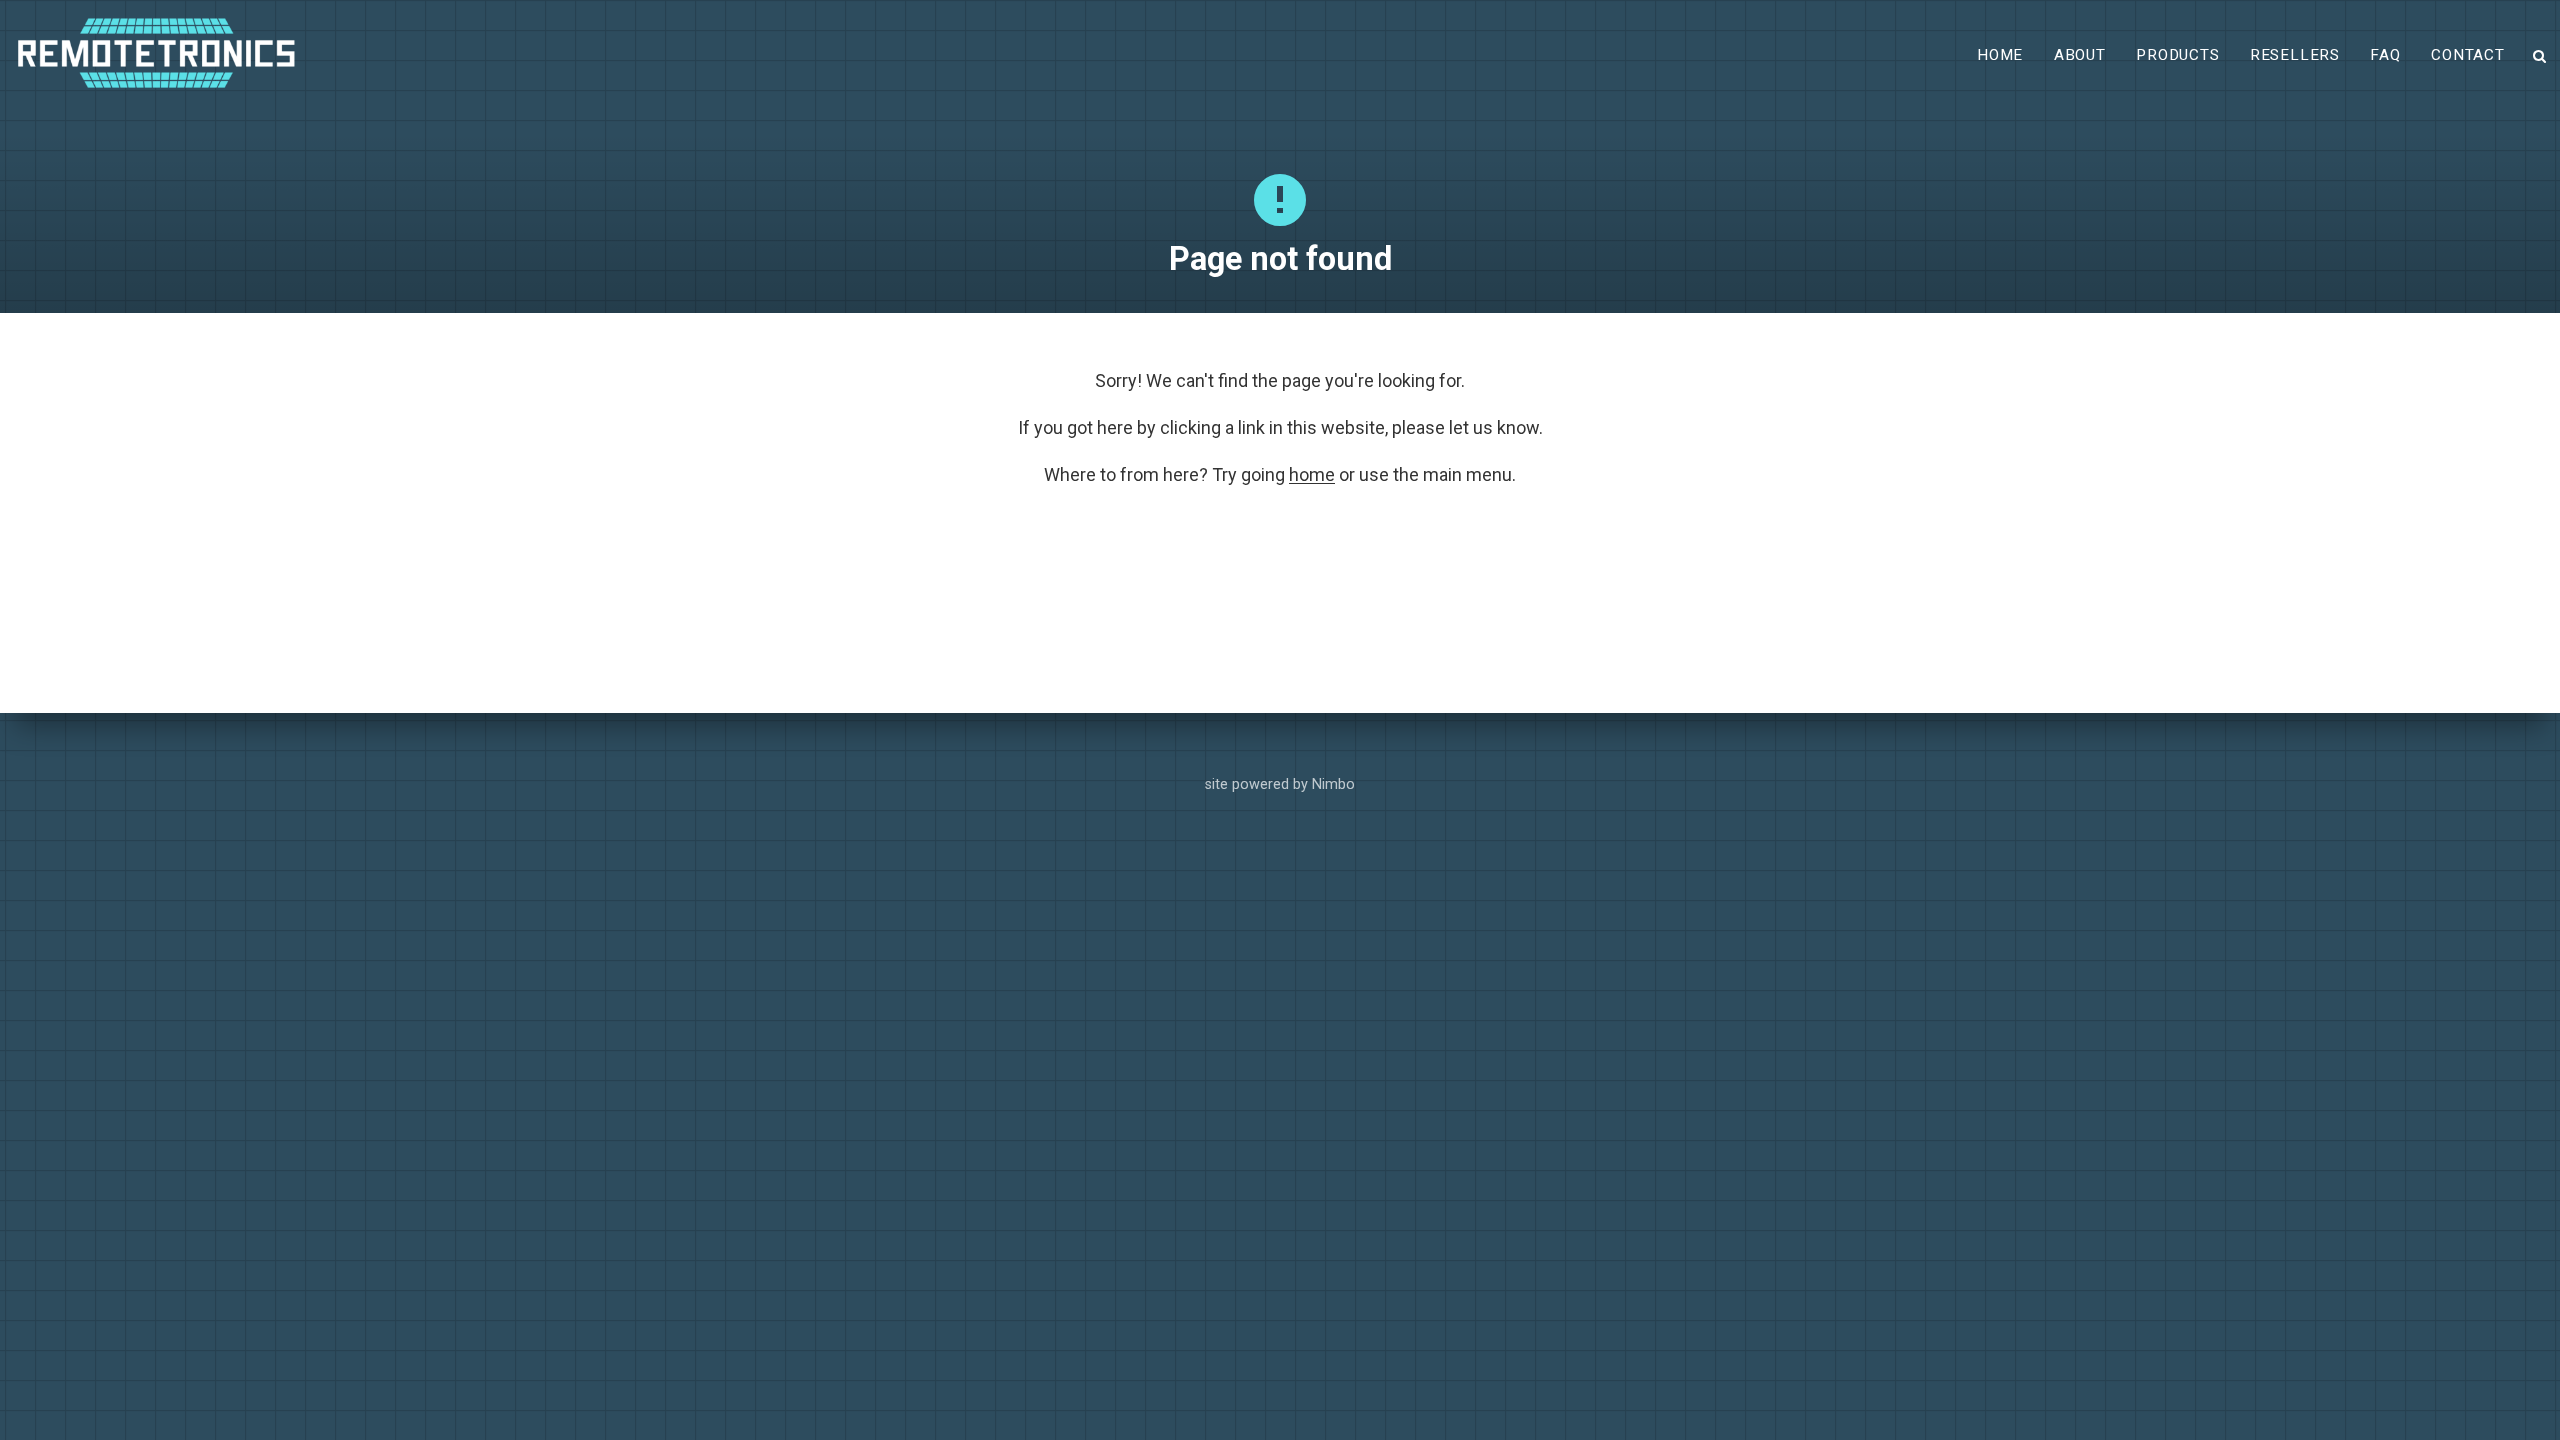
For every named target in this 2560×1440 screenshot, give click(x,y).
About (2080, 55)
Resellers (2295, 55)
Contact (2467, 55)
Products (2177, 55)
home (1312, 474)
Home (2000, 55)
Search (2540, 56)
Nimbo (1333, 784)
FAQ (2385, 55)
